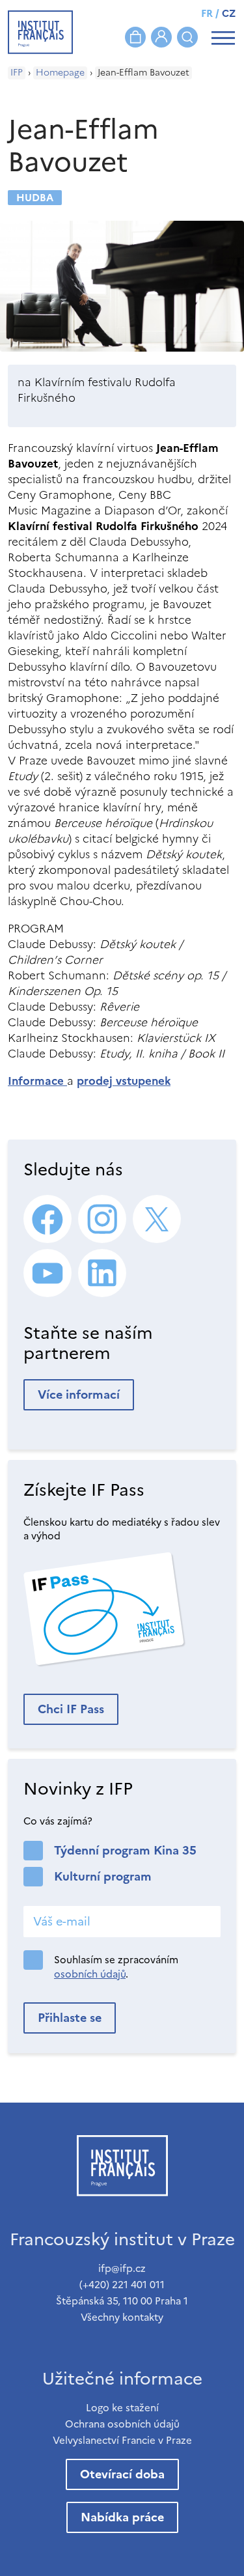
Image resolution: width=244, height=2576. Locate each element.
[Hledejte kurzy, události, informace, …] (187, 37)
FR (207, 13)
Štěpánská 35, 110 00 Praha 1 (122, 2301)
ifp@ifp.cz (122, 2268)
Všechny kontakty (122, 2317)
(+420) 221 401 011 (122, 2285)
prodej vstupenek (124, 1081)
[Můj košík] (135, 37)
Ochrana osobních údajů (122, 2424)
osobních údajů (90, 1974)
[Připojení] (161, 37)
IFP (17, 73)
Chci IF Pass (71, 1709)
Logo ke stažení (122, 2408)
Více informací (79, 1394)
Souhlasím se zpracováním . (116, 1967)
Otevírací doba (122, 2474)
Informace (37, 1081)
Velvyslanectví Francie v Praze (122, 2440)
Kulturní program (103, 1876)
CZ (229, 13)
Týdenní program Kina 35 (125, 1850)
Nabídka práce (122, 2517)
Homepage (60, 73)
